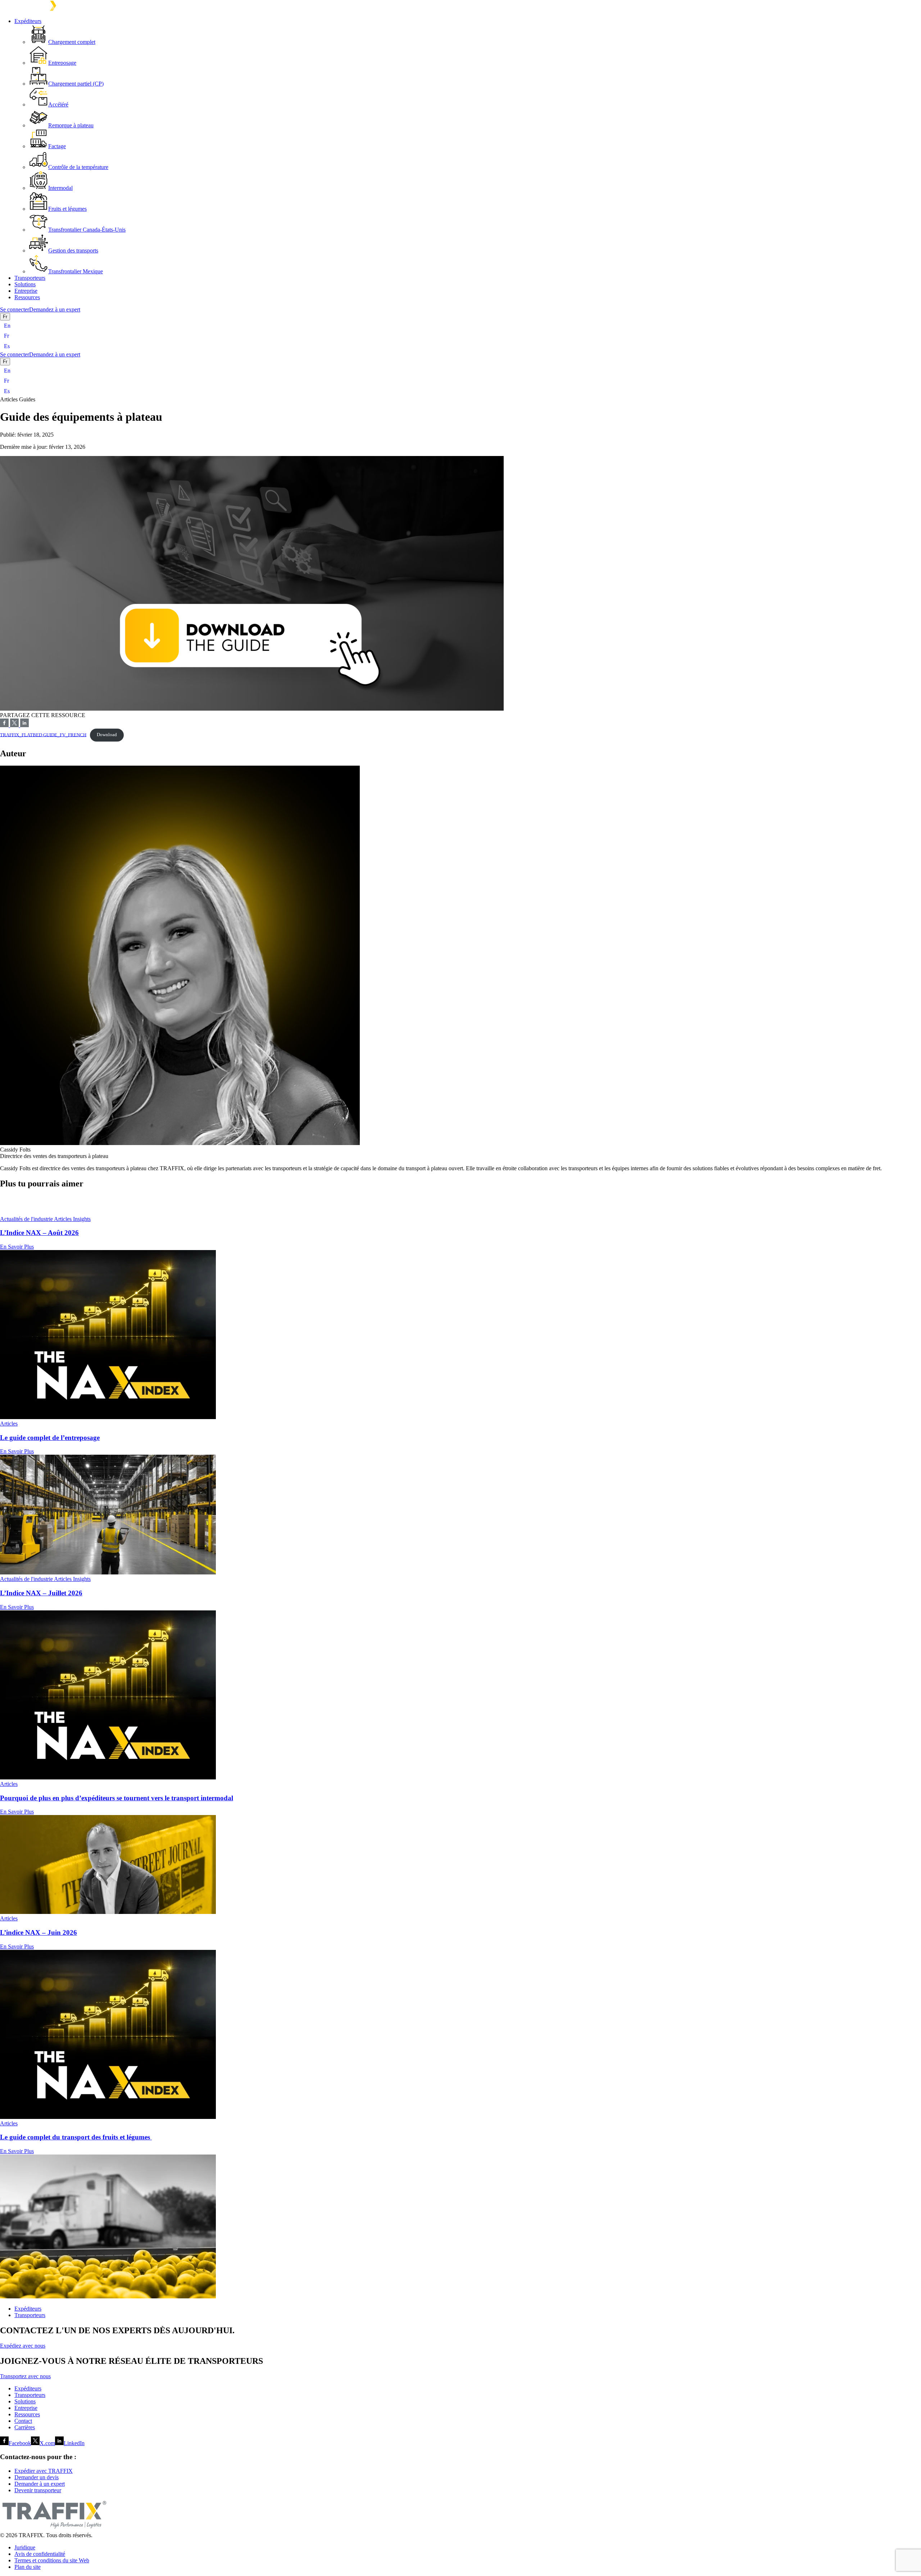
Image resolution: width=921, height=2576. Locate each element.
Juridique (25, 2547)
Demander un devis (37, 2477)
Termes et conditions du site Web (52, 2560)
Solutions (25, 284)
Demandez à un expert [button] (55, 309)
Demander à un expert (40, 2484)
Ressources (27, 297)
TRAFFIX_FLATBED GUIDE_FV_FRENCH (43, 735)
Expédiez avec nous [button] (23, 2346)
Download (107, 735)
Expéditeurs (28, 21)
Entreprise (26, 291)
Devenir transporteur (38, 2490)
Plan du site (28, 2567)
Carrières (25, 2427)
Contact (23, 2421)
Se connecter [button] (15, 309)
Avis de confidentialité (40, 2554)
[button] (460, 1201)
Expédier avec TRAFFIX (44, 2471)
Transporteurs (30, 278)
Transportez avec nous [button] (25, 2376)
